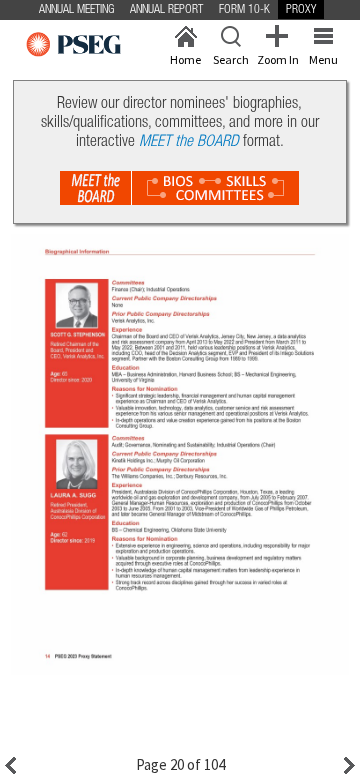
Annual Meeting (76, 10)
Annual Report (166, 10)
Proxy (301, 10)
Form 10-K (244, 10)
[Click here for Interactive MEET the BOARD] (180, 188)
